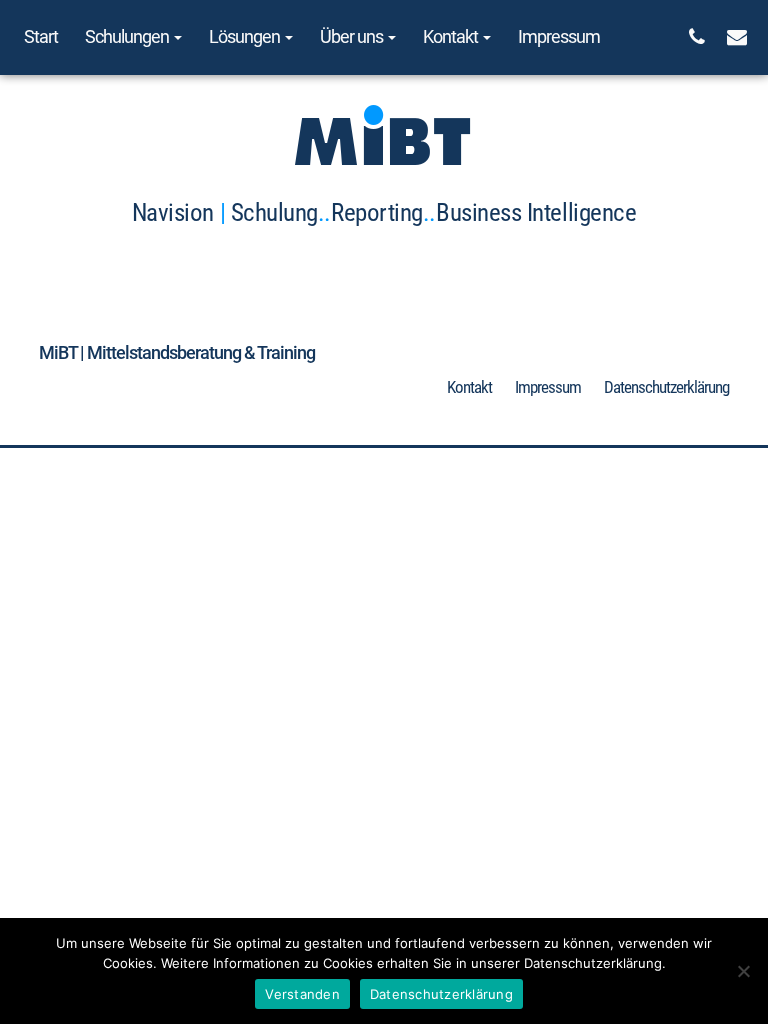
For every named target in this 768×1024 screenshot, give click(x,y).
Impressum (559, 36)
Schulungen (128, 36)
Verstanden (302, 994)
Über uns (353, 36)
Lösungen (246, 36)
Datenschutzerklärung (666, 387)
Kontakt (452, 36)
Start (41, 36)
